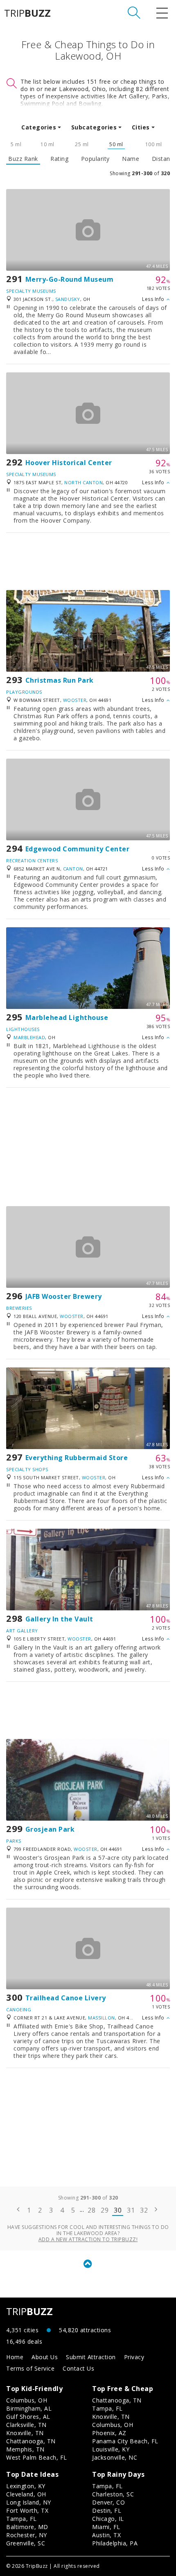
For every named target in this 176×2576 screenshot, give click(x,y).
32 (144, 2210)
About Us (45, 2357)
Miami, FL (106, 2527)
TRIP (27, 13)
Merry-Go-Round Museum (70, 279)
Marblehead (29, 1037)
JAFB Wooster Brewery (64, 1296)
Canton (73, 869)
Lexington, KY (26, 2486)
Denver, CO (108, 2502)
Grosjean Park (50, 1829)
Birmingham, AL (29, 2408)
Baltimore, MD (27, 2527)
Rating (59, 159)
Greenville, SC (26, 2543)
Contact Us (78, 2368)
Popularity (95, 159)
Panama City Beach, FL (125, 2441)
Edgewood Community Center (78, 849)
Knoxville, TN (25, 2433)
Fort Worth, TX (27, 2510)
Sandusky (68, 299)
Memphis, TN (25, 2449)
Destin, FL (107, 2510)
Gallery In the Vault (59, 1619)
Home (15, 2357)
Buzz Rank (23, 159)
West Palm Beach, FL (37, 2457)
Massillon (102, 2018)
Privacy (134, 2357)
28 (91, 2210)
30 (118, 2210)
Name (131, 159)
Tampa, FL (107, 2408)
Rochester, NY (27, 2535)
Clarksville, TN (26, 2425)
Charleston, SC (113, 2494)
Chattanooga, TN (31, 2441)
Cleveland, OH (26, 2494)
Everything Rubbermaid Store (77, 1458)
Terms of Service (30, 2368)
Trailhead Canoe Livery (66, 1998)
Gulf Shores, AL (28, 2417)
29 (105, 2210)
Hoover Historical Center (69, 463)
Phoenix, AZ (109, 2433)
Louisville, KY (111, 2449)
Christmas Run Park (60, 680)
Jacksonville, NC (115, 2457)
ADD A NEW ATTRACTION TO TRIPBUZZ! (88, 2239)
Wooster (75, 700)
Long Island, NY (29, 2502)
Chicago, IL (108, 2519)
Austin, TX (106, 2535)
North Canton (83, 482)
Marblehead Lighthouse (67, 1017)
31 (131, 2210)
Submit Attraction (91, 2357)
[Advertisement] (88, 561)
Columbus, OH (27, 2400)
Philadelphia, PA (115, 2543)
